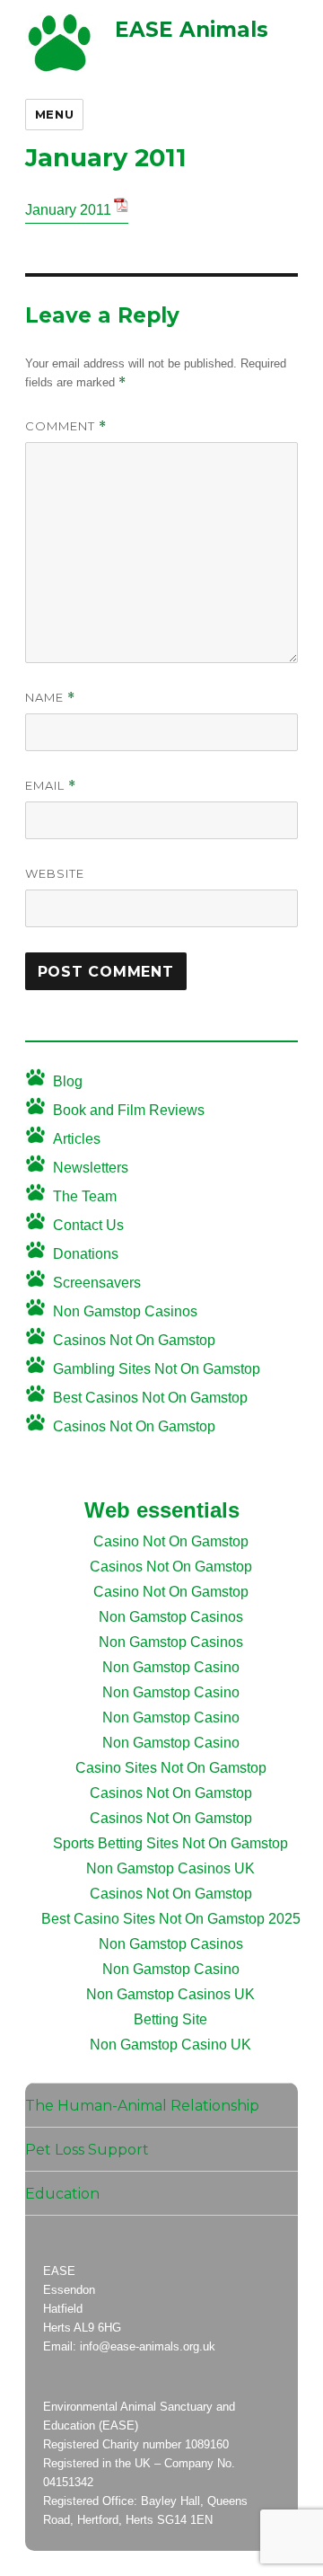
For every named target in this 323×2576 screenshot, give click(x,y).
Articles (77, 1139)
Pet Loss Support (87, 2150)
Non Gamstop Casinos (125, 1311)
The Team (85, 1196)
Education (62, 2194)
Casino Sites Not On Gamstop (171, 1768)
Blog (68, 1081)
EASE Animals (192, 30)
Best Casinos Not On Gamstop (150, 1398)
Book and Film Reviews (129, 1110)
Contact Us (88, 1225)
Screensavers (97, 1283)
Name (50, 698)
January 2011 (68, 210)
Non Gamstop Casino (171, 1667)
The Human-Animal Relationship (142, 2106)
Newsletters (91, 1168)
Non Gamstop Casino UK (170, 2045)
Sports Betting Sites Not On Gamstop (170, 1843)
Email (51, 786)
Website (55, 873)
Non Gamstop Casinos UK (170, 1868)
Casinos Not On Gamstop (134, 1340)
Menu (54, 114)
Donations (86, 1254)
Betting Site (170, 2019)
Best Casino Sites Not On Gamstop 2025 (171, 1919)
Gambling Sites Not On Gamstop (157, 1369)
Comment (66, 426)
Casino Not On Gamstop (171, 1541)
